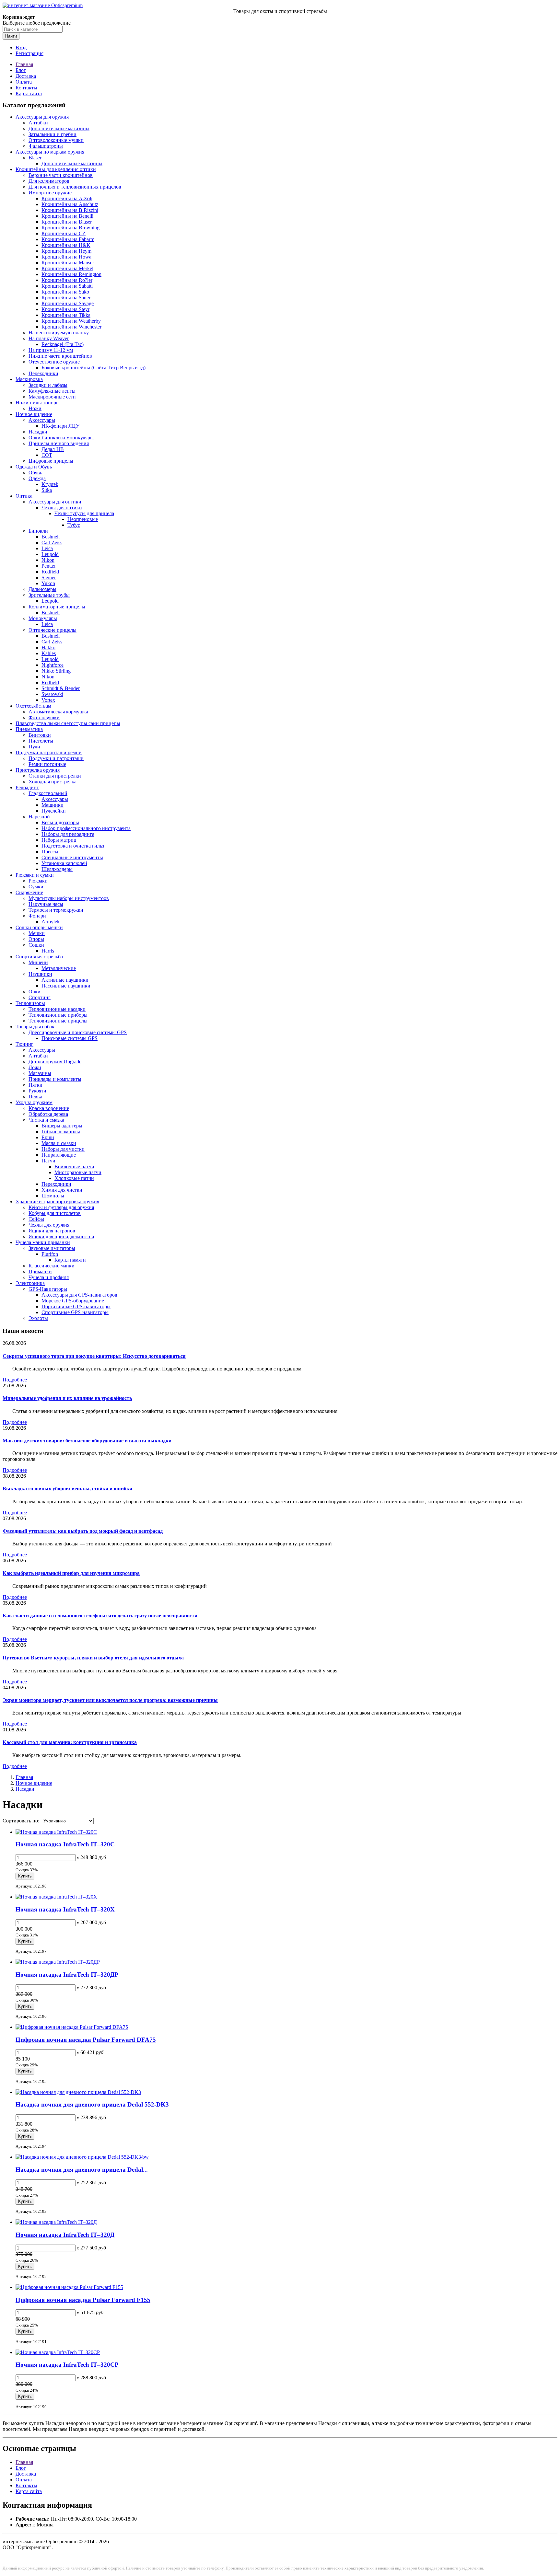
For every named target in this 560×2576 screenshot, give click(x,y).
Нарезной (39, 817)
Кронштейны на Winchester (71, 327)
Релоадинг (27, 787)
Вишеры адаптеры (62, 1126)
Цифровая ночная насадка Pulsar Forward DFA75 (86, 2040)
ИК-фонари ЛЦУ (60, 426)
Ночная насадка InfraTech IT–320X (65, 1909)
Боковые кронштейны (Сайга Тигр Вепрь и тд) (93, 368)
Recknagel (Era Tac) (63, 344)
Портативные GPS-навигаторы (76, 1306)
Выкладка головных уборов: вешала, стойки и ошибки (67, 1489)
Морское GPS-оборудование (73, 1301)
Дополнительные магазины (59, 128)
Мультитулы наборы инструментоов (69, 898)
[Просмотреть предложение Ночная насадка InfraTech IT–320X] (56, 1897)
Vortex (48, 700)
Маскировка (29, 379)
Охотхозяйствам (33, 706)
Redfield (50, 572)
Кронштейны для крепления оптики (56, 169)
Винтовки (40, 735)
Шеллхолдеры (57, 869)
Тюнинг (24, 1044)
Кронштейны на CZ (64, 233)
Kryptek (50, 484)
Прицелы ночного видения (59, 443)
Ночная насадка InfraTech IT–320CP (67, 2365)
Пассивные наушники (66, 986)
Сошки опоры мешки (39, 927)
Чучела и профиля (49, 1277)
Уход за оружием (34, 1102)
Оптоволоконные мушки (56, 140)
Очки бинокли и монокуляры (61, 438)
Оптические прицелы (52, 630)
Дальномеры (42, 589)
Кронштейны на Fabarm (68, 239)
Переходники (43, 373)
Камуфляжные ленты (52, 391)
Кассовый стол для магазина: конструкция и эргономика (70, 1742)
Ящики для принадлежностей (61, 1236)
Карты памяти (70, 1260)
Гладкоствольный (48, 793)
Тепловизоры (30, 1003)
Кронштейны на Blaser (67, 222)
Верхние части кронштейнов (61, 175)
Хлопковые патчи (74, 1178)
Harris (48, 951)
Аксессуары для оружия (42, 117)
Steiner (49, 578)
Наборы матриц (59, 840)
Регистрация (29, 53)
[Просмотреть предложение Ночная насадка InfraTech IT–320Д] (56, 2222)
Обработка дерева (48, 1114)
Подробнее (15, 1380)
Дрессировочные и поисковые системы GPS (78, 1032)
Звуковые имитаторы (52, 1248)
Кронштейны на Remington (71, 274)
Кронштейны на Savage (68, 303)
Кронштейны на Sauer (66, 298)
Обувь (35, 473)
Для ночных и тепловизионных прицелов (75, 187)
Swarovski (52, 694)
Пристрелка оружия (38, 770)
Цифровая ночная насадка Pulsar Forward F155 (83, 2300)
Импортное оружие (50, 193)
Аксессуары (42, 420)
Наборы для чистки (63, 1149)
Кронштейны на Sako (65, 292)
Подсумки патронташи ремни (49, 752)
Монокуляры (43, 618)
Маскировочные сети (52, 397)
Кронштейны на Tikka (66, 315)
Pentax (48, 566)
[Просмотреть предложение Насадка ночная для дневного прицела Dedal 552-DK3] (78, 2092)
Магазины (40, 1073)
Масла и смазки (59, 1143)
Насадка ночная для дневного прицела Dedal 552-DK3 (92, 2104)
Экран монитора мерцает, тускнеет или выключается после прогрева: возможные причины (110, 1700)
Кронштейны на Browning (70, 228)
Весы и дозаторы (60, 822)
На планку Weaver (49, 338)
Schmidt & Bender (61, 688)
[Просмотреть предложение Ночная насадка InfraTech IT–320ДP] (58, 1962)
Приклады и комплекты (55, 1079)
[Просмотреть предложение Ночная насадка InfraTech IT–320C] (56, 1832)
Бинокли (38, 531)
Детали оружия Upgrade (55, 1062)
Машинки (52, 805)
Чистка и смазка (46, 1120)
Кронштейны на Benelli (67, 216)
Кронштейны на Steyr (65, 309)
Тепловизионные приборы (58, 1015)
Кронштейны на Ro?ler (67, 280)
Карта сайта (29, 93)
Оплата (24, 82)
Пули (34, 747)
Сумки (36, 887)
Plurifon (50, 1254)
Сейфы (36, 1219)
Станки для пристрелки (55, 776)
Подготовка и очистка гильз (73, 846)
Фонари (37, 916)
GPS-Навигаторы (48, 1289)
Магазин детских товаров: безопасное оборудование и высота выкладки (87, 1441)
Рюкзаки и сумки (35, 875)
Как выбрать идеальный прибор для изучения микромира (71, 1573)
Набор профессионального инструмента (86, 828)
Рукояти (37, 1091)
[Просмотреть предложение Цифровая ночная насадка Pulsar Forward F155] (69, 2287)
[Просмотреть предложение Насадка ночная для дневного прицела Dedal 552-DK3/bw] (82, 2157)
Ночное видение (34, 414)
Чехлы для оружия (49, 1225)
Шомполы (53, 1196)
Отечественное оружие (54, 362)
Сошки (36, 945)
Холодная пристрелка (52, 782)
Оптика (24, 496)
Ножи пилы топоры (38, 403)
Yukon (48, 583)
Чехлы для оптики (62, 508)
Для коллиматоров (49, 181)
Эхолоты (38, 1318)
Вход (21, 47)
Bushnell (51, 537)
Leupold (50, 554)
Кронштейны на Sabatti (67, 286)
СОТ (47, 455)
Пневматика (29, 729)
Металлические (59, 968)
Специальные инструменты (72, 857)
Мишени (38, 962)
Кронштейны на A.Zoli (67, 198)
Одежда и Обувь (34, 467)
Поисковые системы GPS (70, 1038)
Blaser (35, 158)
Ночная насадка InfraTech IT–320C (65, 1844)
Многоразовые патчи (78, 1172)
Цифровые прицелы (51, 461)
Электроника (30, 1283)
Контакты (26, 88)
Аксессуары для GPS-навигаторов (79, 1295)
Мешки (37, 933)
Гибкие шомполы (61, 1132)
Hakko (48, 647)
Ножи (35, 408)
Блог (21, 70)
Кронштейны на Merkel (67, 268)
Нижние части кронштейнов (60, 356)
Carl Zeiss (52, 543)
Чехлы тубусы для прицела (84, 513)
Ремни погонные (47, 764)
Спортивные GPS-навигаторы (75, 1312)
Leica (47, 548)
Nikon (48, 560)
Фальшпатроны (46, 146)
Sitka (47, 490)
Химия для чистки (62, 1190)
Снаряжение (29, 892)
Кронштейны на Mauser (68, 263)
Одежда (37, 478)
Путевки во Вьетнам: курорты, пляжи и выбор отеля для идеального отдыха (93, 1658)
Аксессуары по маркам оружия (50, 152)
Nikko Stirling (56, 671)
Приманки (40, 1271)
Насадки (38, 432)
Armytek (51, 922)
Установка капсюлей (64, 863)
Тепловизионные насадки (57, 1009)
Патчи (48, 1161)
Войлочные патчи (74, 1167)
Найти (11, 36)
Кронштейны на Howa (66, 257)
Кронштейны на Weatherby (71, 321)
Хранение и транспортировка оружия (57, 1201)
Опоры (36, 939)
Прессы (50, 852)
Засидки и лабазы (48, 385)
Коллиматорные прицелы (57, 607)
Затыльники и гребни (52, 134)
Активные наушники (65, 980)
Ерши (48, 1137)
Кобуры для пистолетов (55, 1213)
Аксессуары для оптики (55, 502)
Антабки (38, 123)
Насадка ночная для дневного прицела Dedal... (82, 2170)
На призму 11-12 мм (51, 350)
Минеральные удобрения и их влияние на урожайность (67, 1398)
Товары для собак (35, 1027)
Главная (24, 64)
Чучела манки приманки (43, 1242)
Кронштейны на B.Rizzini (70, 210)
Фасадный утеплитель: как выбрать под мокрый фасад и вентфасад (83, 1531)
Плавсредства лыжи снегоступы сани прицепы (68, 723)
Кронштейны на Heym (66, 251)
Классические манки (52, 1266)
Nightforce (52, 665)
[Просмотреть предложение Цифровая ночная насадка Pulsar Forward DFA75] (72, 2027)
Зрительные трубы (49, 595)
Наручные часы (46, 904)
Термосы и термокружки (56, 910)
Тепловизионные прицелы (58, 1021)
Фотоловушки (44, 717)
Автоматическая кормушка (58, 712)
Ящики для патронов (52, 1231)
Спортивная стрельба (39, 957)
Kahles (49, 653)
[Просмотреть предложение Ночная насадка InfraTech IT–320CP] (58, 2352)
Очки (35, 992)
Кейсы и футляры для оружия (61, 1207)
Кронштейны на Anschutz (70, 204)
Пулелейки (54, 811)
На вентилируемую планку (59, 333)
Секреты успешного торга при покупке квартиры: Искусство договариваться (94, 1356)
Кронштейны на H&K (66, 245)
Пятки (35, 1085)
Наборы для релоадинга (68, 834)
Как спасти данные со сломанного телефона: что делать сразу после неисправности (100, 1616)
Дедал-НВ (53, 449)
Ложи (35, 1067)
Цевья (35, 1097)
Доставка (26, 76)
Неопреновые (83, 519)
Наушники (40, 974)
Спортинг (40, 997)
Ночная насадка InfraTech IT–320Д (65, 2235)
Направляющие (59, 1155)
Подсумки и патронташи (56, 758)
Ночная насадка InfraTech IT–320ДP (67, 1975)
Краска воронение (49, 1108)
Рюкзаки (38, 881)
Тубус (74, 525)
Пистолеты (41, 741)
